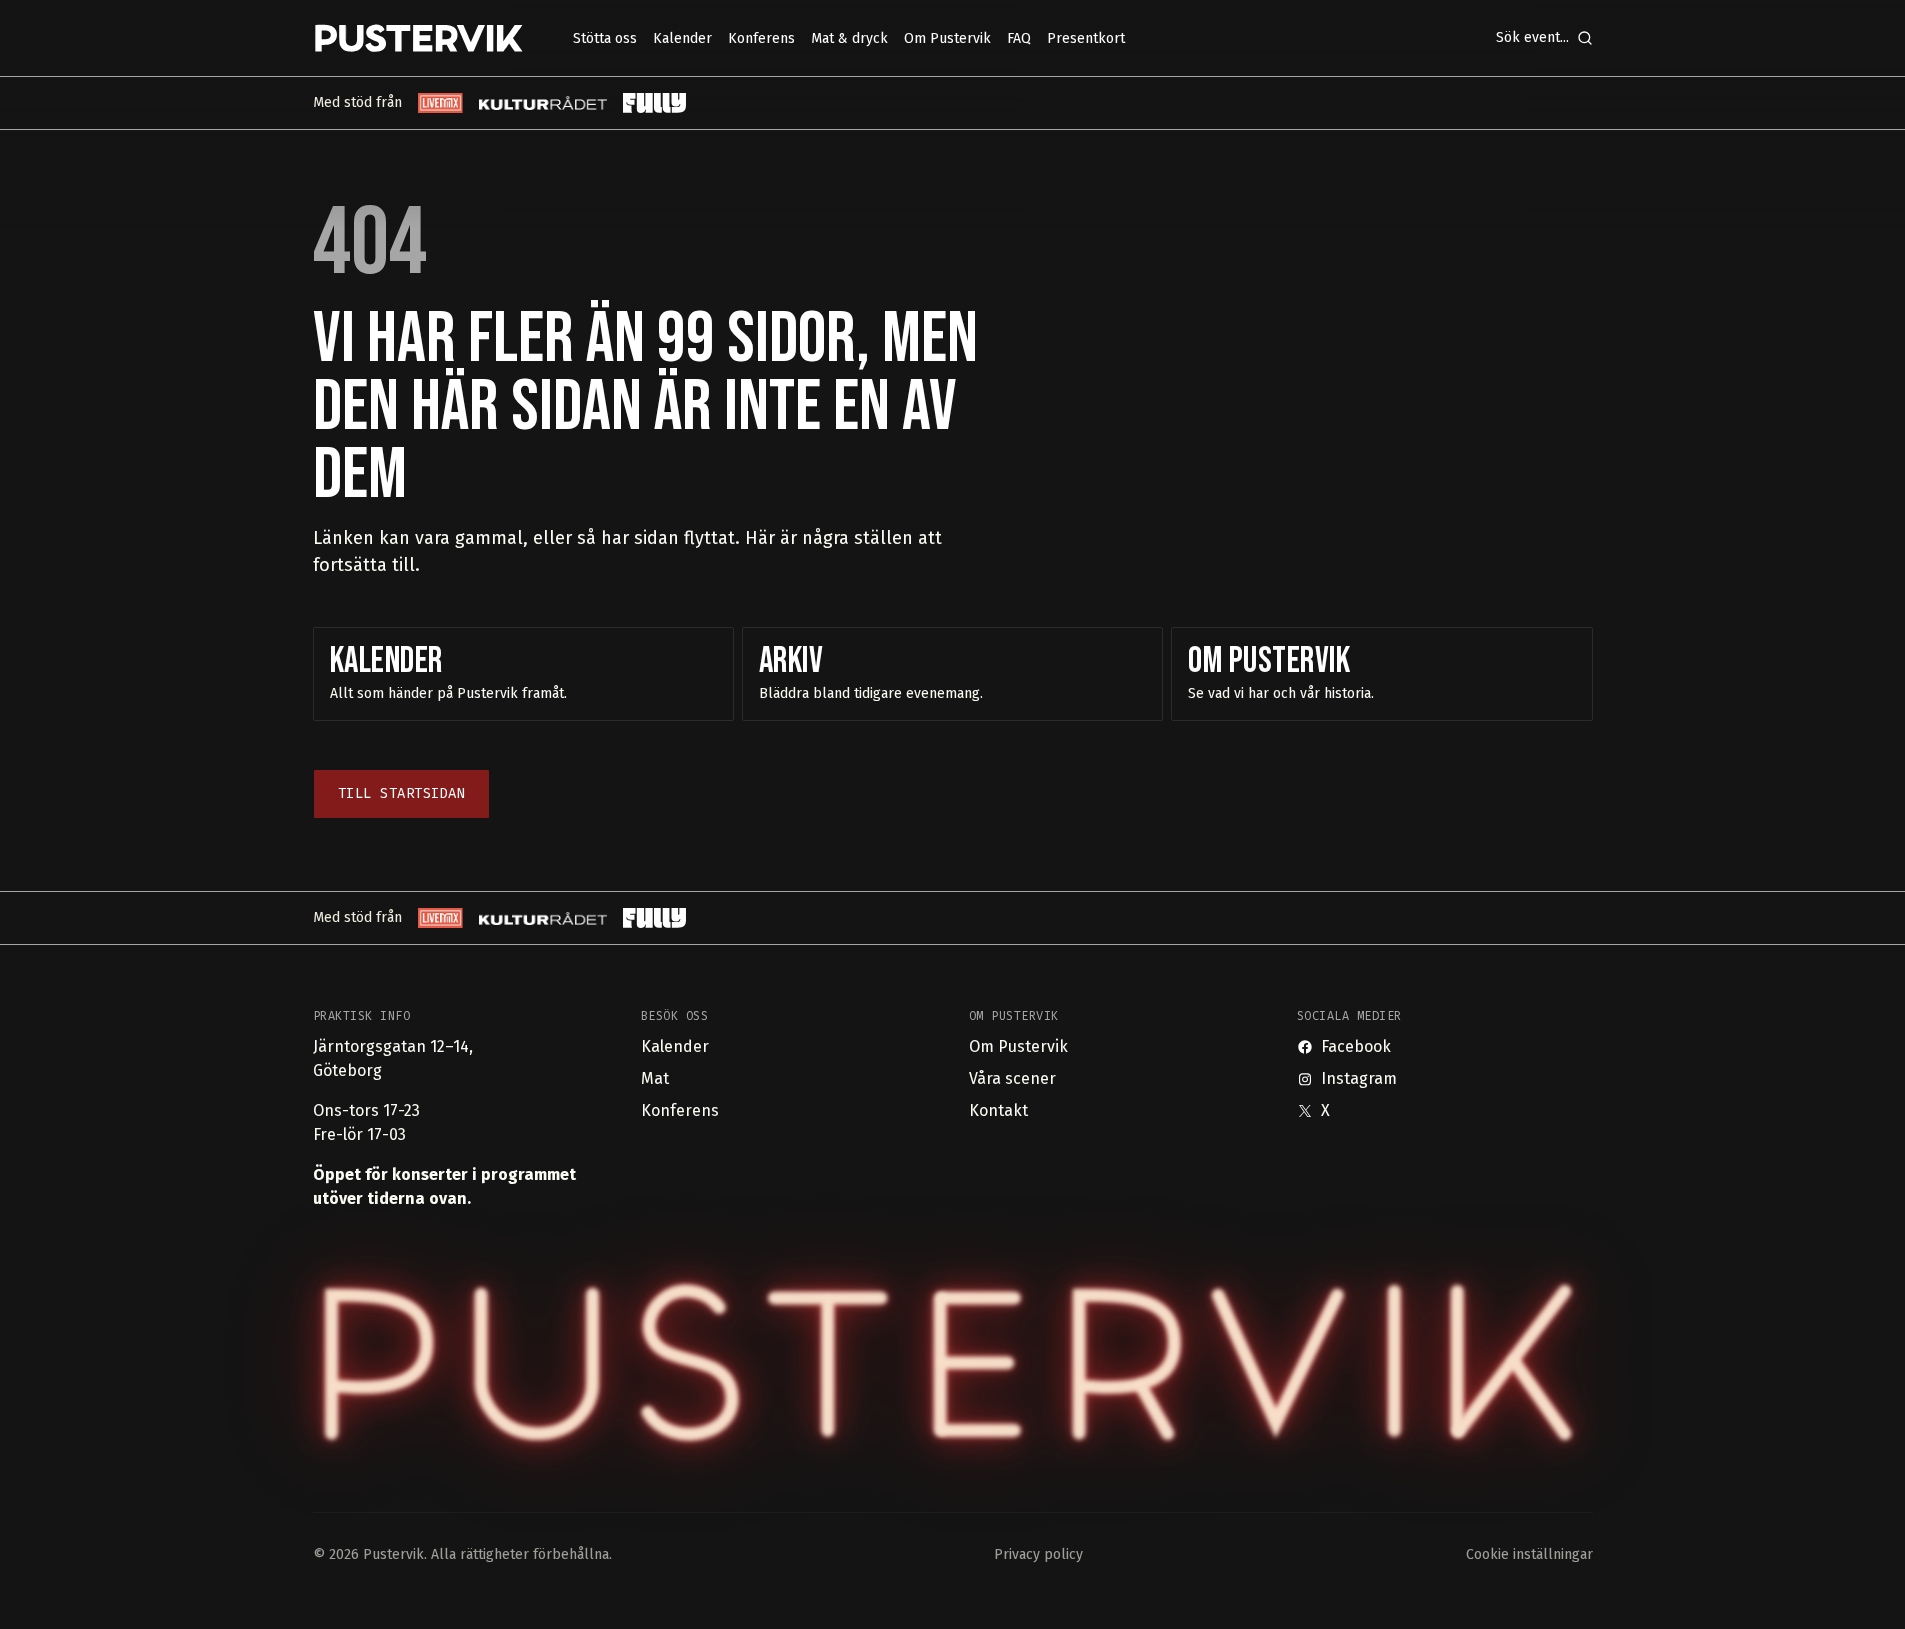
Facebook (1356, 1046)
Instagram (1359, 1078)
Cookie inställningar (1529, 1554)
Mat (655, 1078)
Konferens (680, 1110)
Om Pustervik (1018, 1046)
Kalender (675, 1046)
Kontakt (998, 1110)
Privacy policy (1038, 1554)
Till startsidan (402, 793)
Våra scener (1012, 1078)
